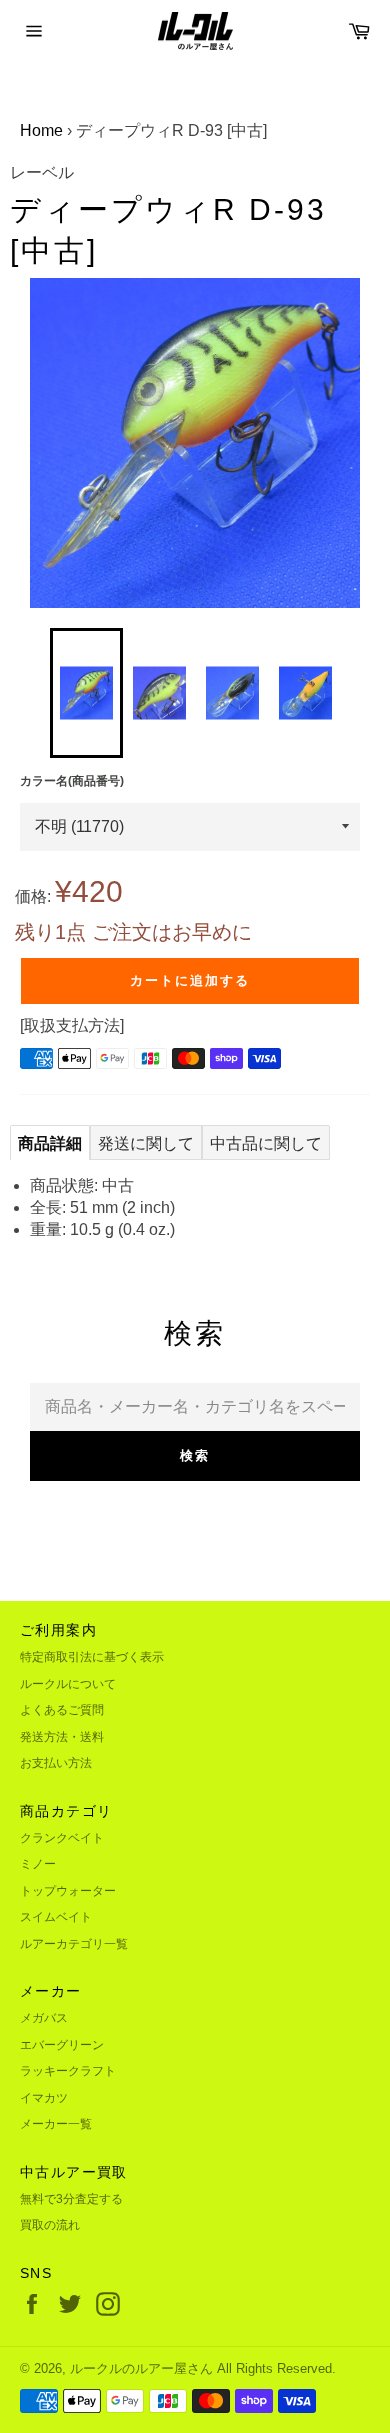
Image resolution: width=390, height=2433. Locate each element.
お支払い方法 (56, 1763)
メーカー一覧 (56, 2124)
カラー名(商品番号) (72, 781)
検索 (195, 1455)
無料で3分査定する (71, 2199)
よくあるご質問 (62, 1710)
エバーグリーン (62, 2045)
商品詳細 (50, 1143)
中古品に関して (266, 1143)
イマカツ (44, 2098)
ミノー (38, 1864)
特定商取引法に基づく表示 (92, 1657)
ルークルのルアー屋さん (141, 2368)
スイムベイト (56, 1917)
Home (41, 130)
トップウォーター (68, 1891)
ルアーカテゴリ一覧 (74, 1944)
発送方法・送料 (62, 1737)
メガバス (44, 2018)
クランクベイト (62, 1838)
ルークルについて (68, 1684)
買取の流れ (50, 2225)
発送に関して (146, 1143)
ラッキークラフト (68, 2071)
